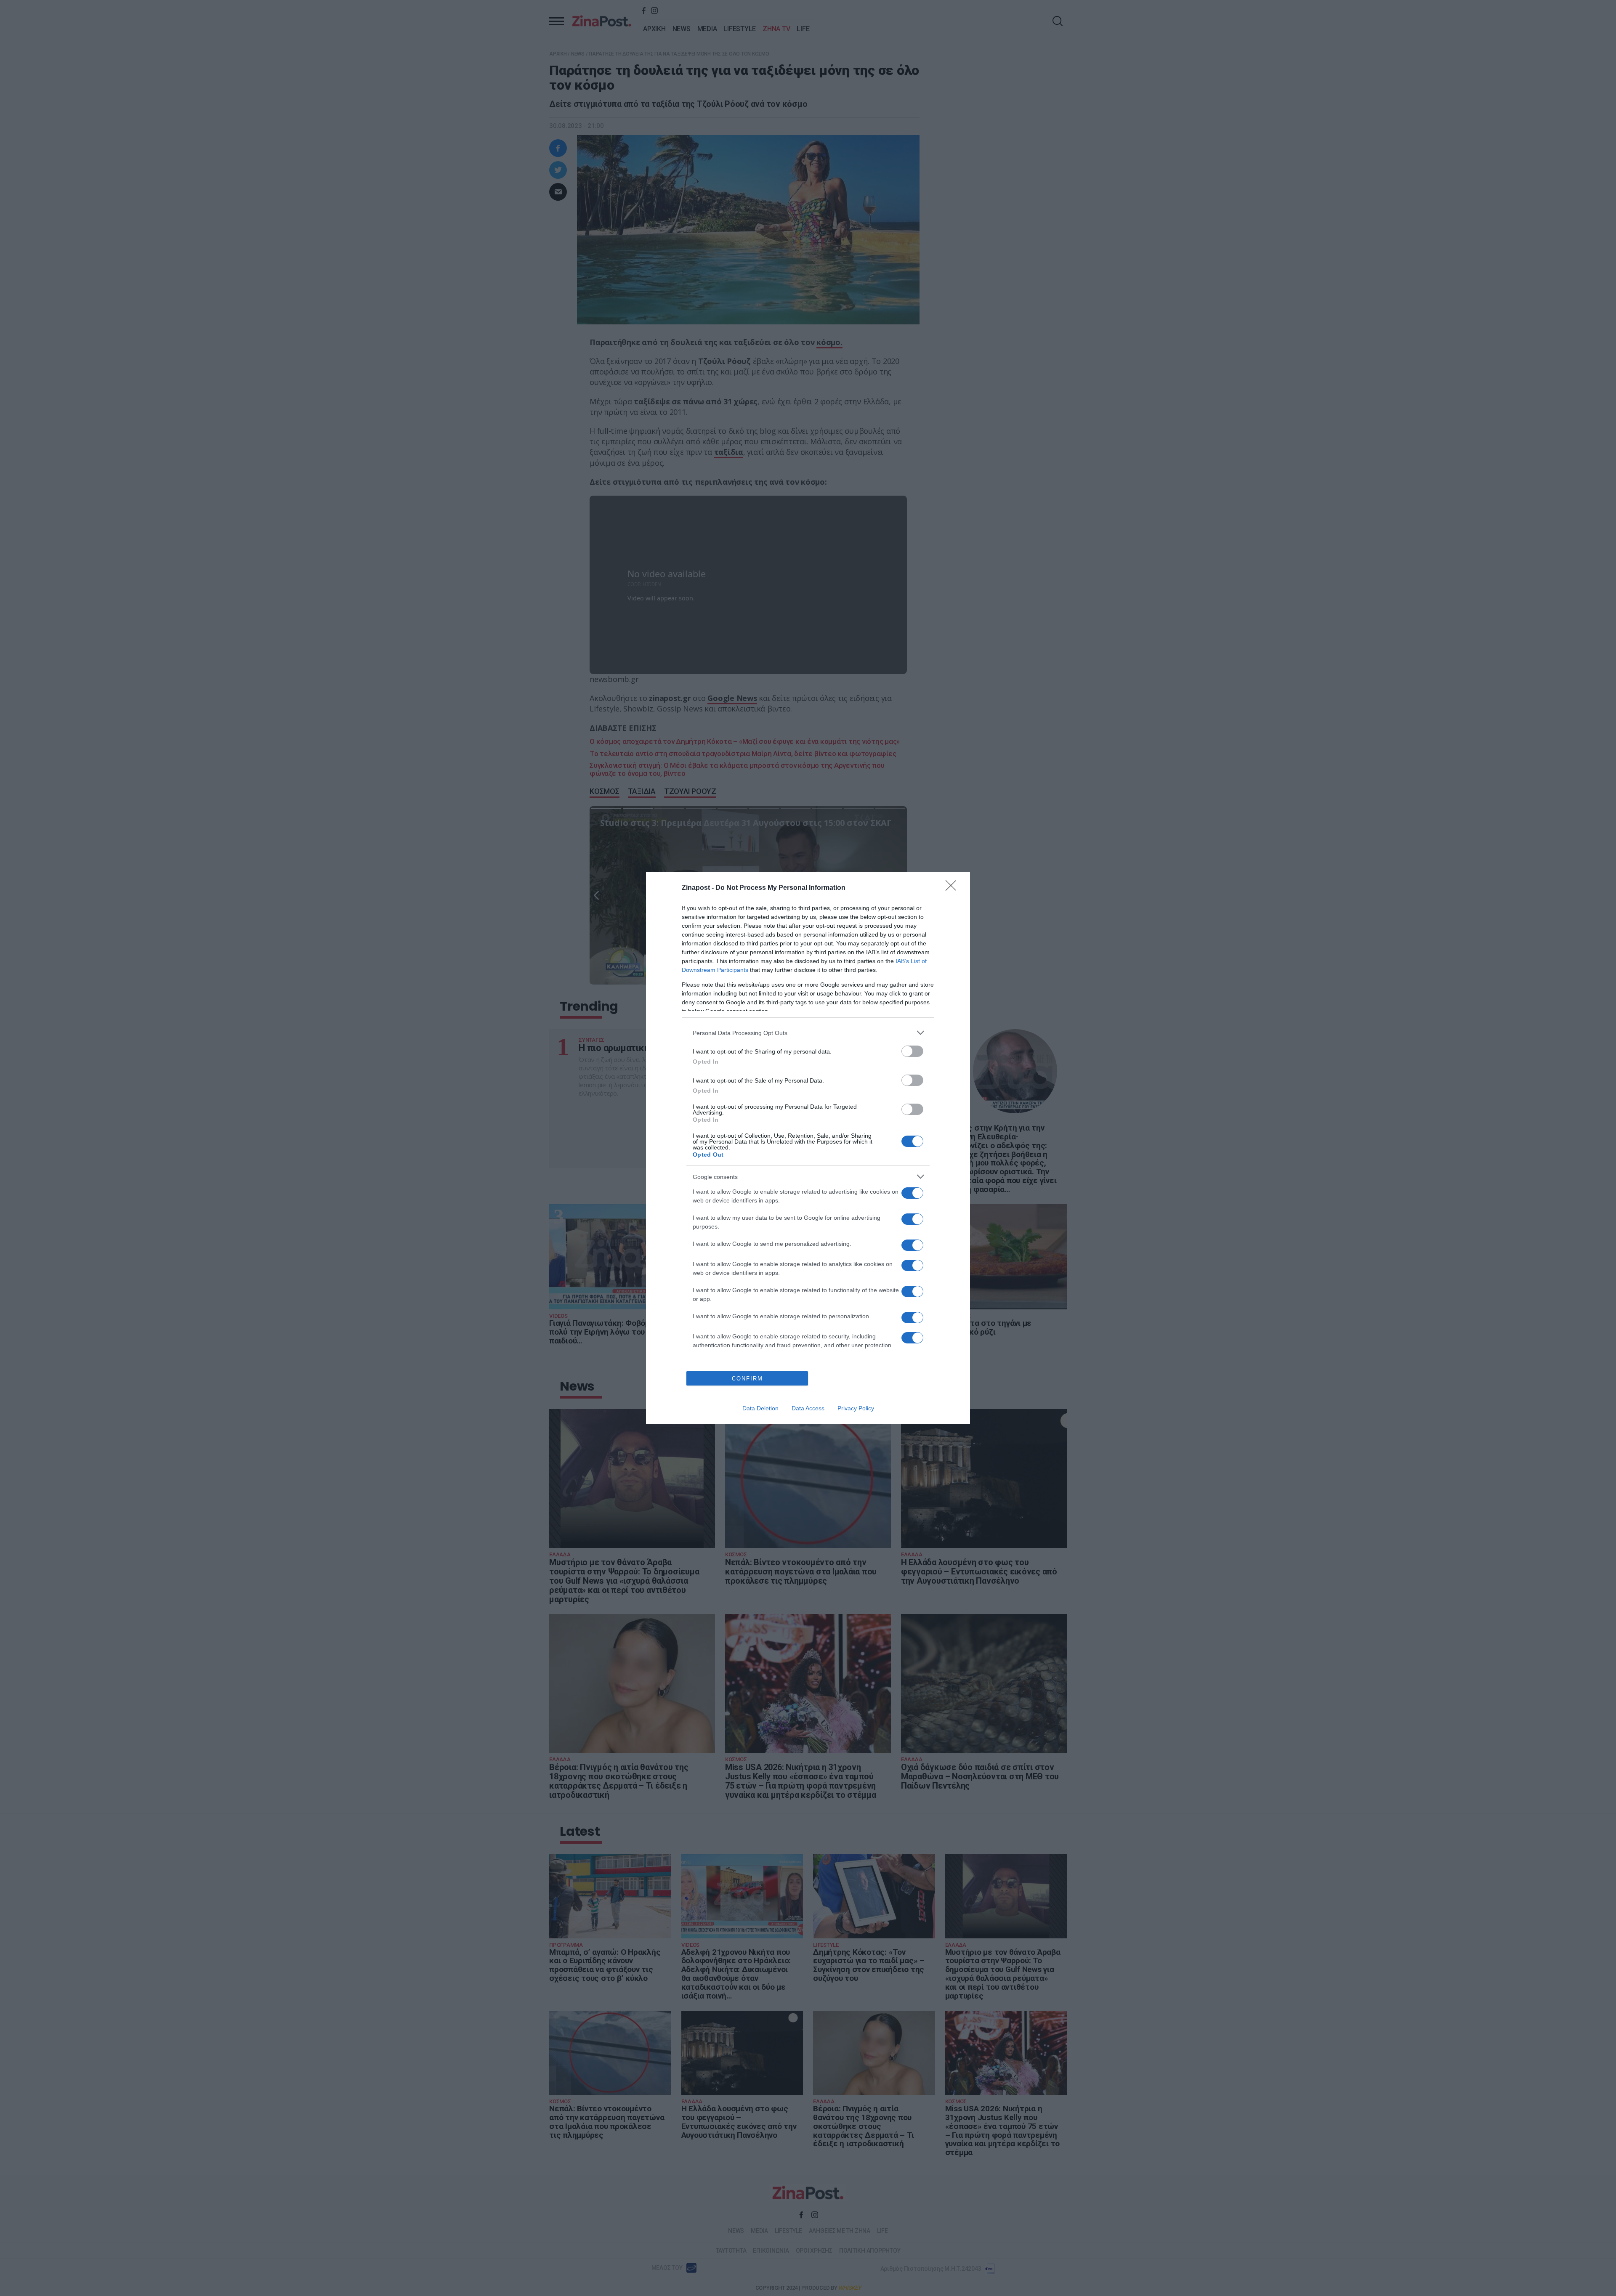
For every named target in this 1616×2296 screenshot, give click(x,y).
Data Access (808, 1408)
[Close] (954, 888)
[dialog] (808, 1148)
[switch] (912, 1051)
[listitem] (808, 1033)
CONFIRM (747, 1379)
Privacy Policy (856, 1408)
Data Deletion (760, 1408)
